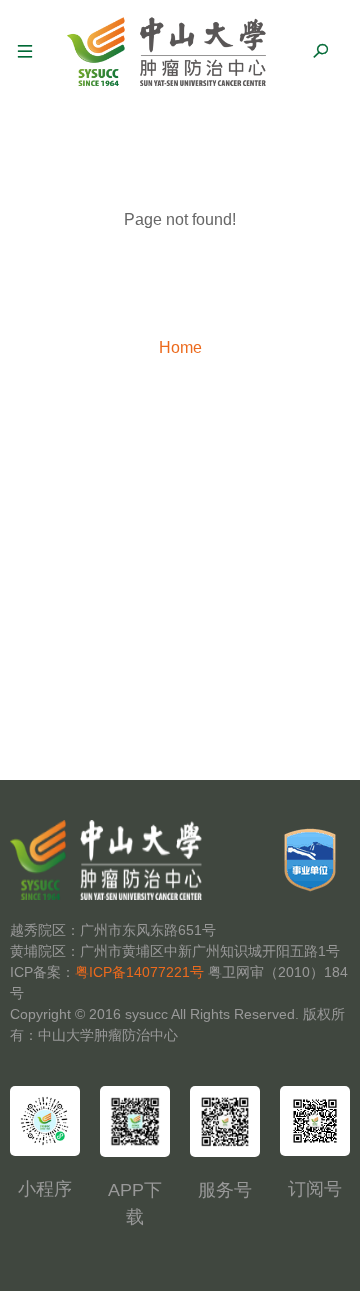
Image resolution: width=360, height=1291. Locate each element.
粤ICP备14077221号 (139, 972)
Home (180, 347)
